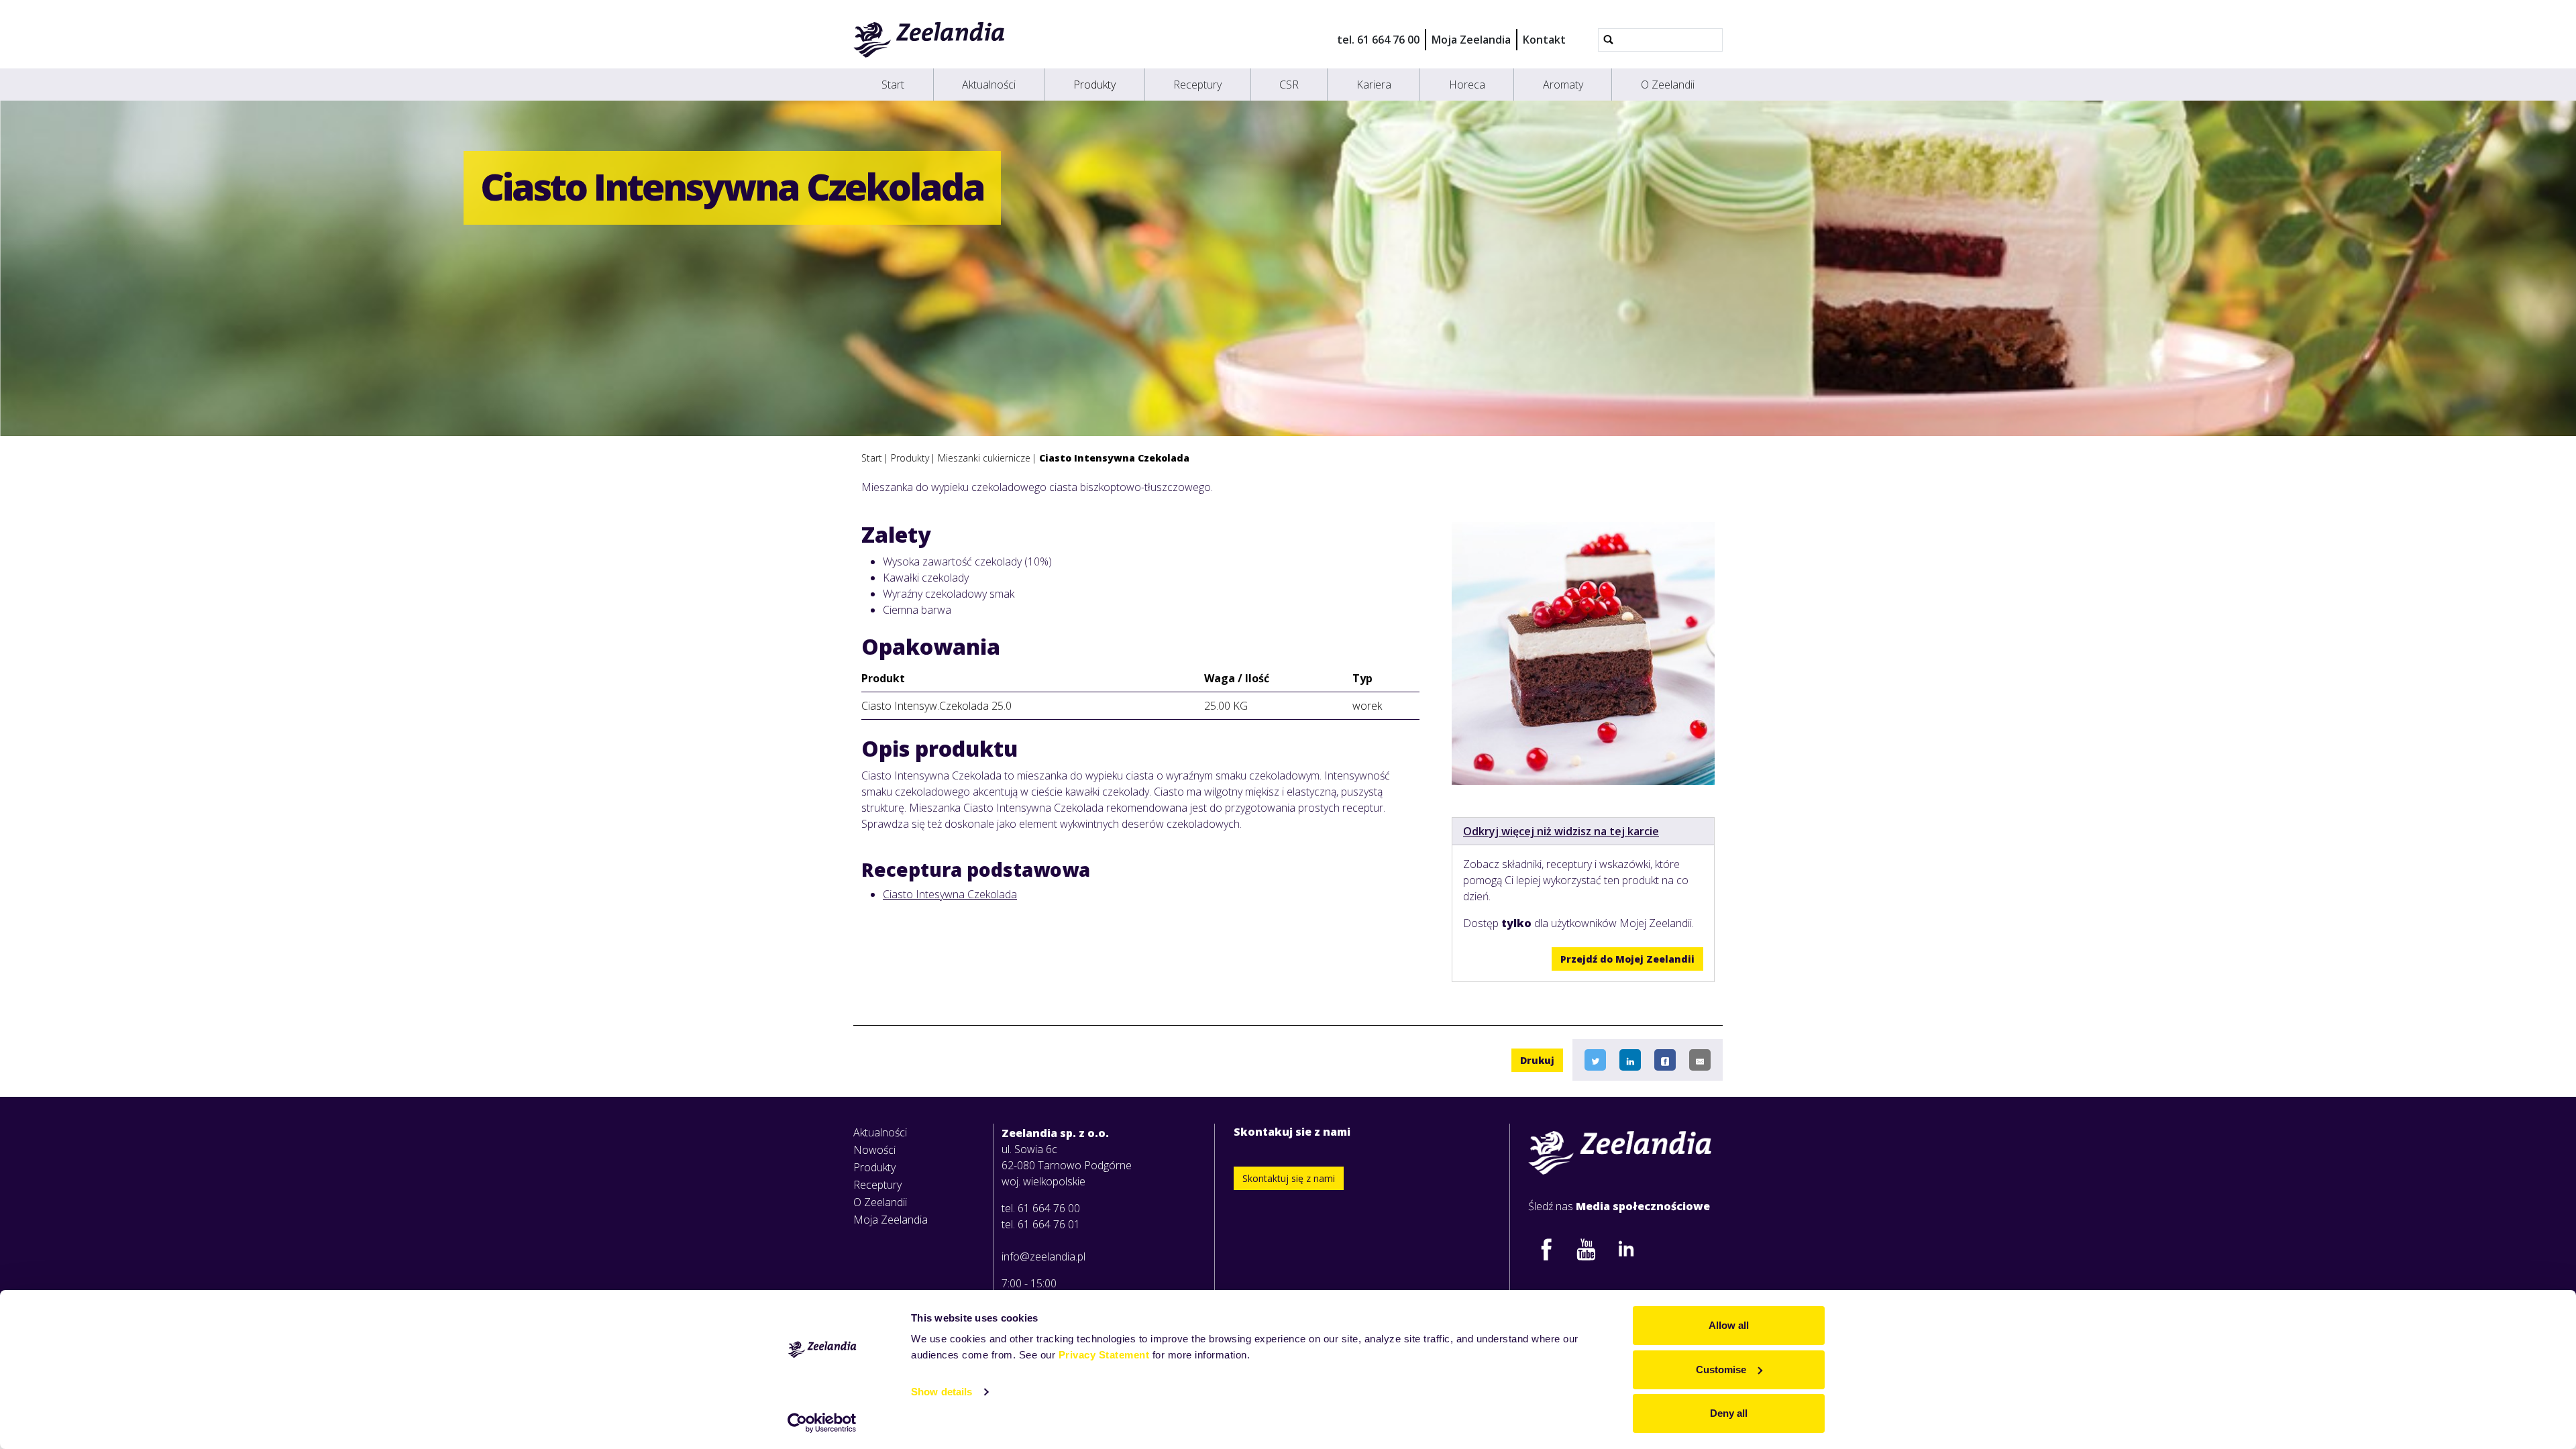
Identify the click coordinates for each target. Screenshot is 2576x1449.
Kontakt (1544, 40)
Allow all (1729, 1325)
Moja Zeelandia (1471, 40)
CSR (1289, 85)
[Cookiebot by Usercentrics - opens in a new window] (822, 1423)
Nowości (874, 1150)
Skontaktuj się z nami (1289, 1178)
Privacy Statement (1104, 1355)
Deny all (1729, 1413)
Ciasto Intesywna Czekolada (950, 894)
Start (893, 85)
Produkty (1094, 85)
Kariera (1374, 85)
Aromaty (1563, 85)
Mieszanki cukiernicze (984, 458)
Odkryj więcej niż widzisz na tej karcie (1561, 831)
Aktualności (989, 85)
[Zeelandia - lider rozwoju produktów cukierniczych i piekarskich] (929, 40)
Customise (1721, 1370)
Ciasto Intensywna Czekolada (1114, 458)
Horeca (1467, 85)
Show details (942, 1392)
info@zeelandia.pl (1043, 1256)
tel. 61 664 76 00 (1378, 40)
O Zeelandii (1668, 85)
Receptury (1197, 85)
